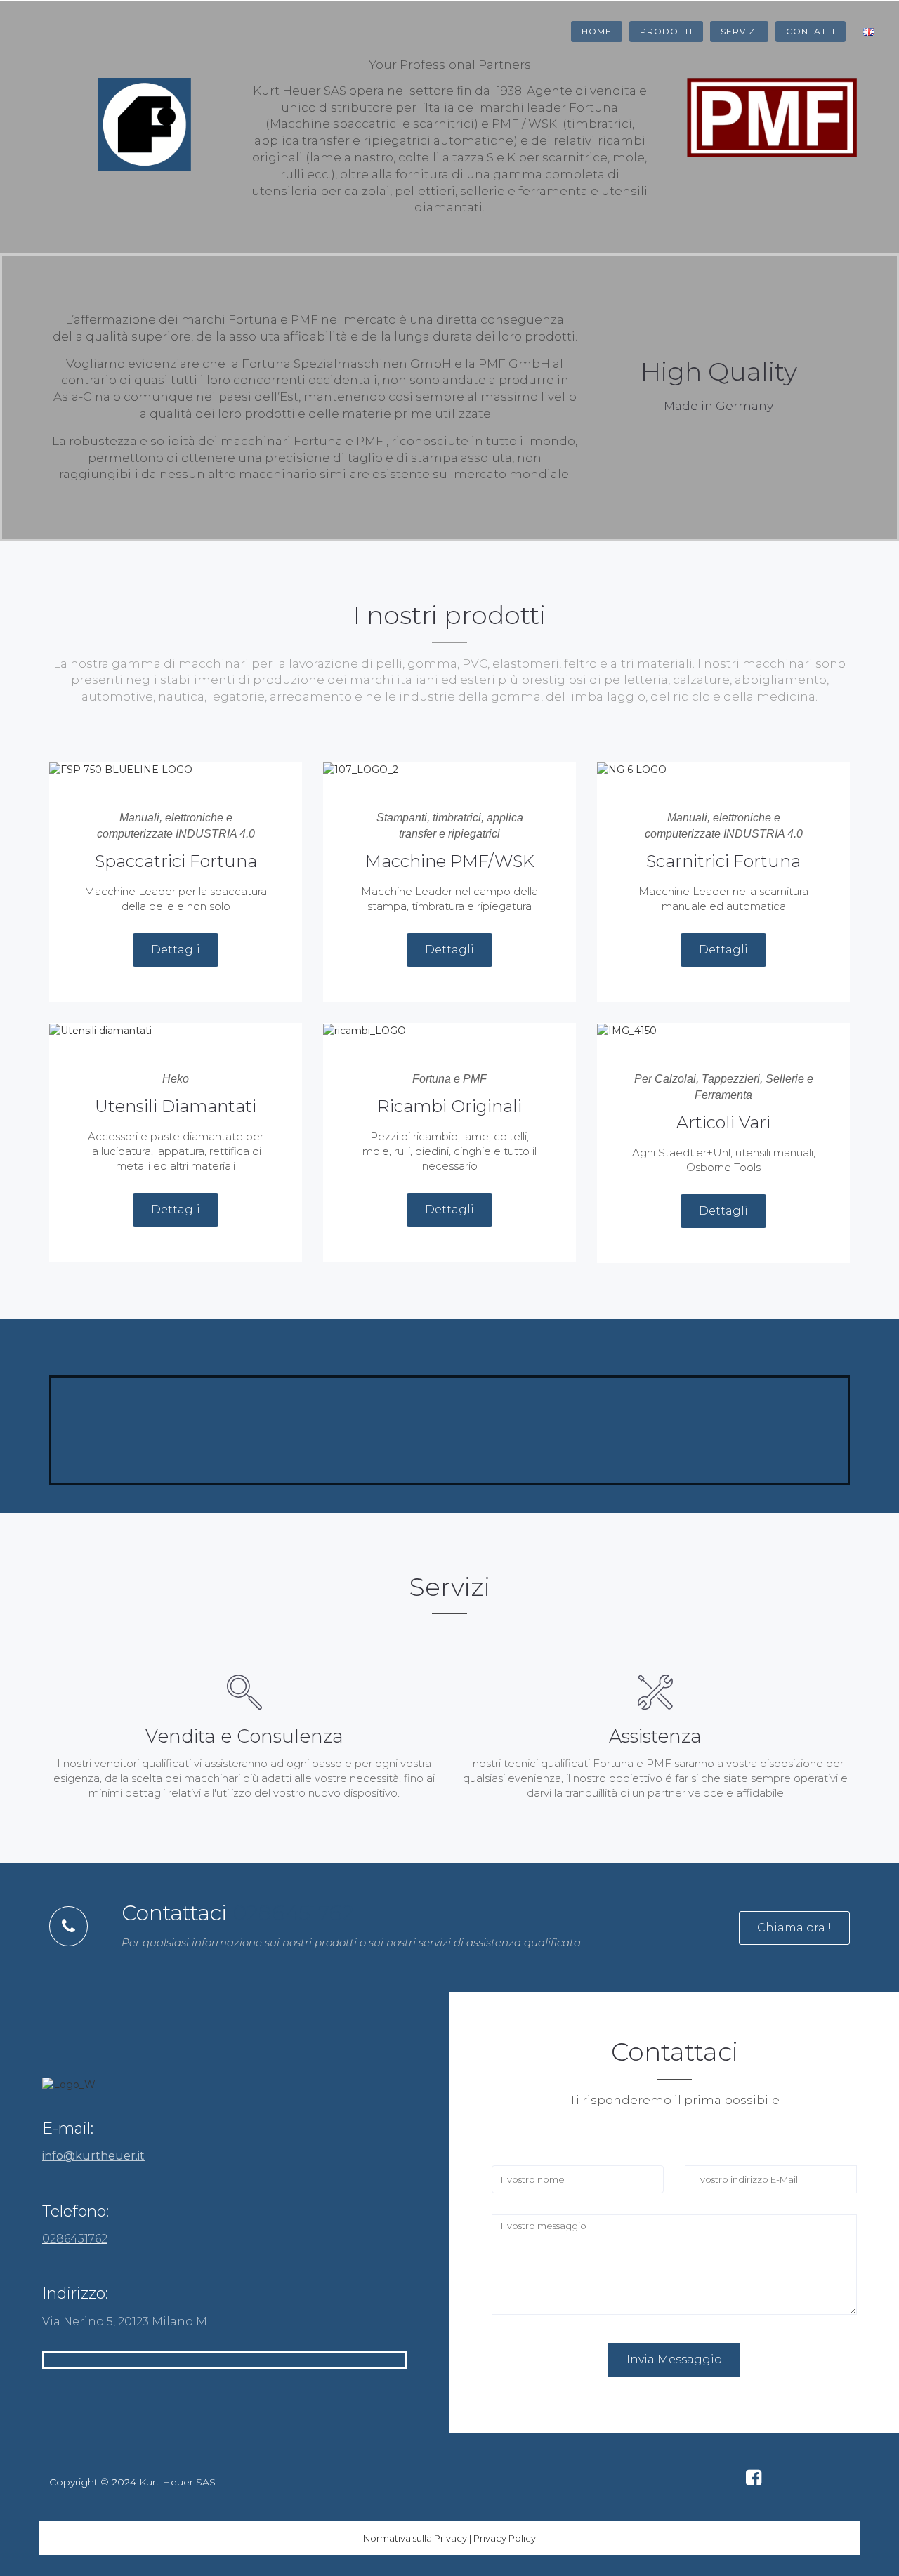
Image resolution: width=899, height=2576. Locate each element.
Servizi (739, 31)
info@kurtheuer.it (93, 2156)
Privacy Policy (505, 2538)
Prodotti (666, 31)
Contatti (811, 31)
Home (597, 31)
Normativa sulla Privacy (415, 2538)
